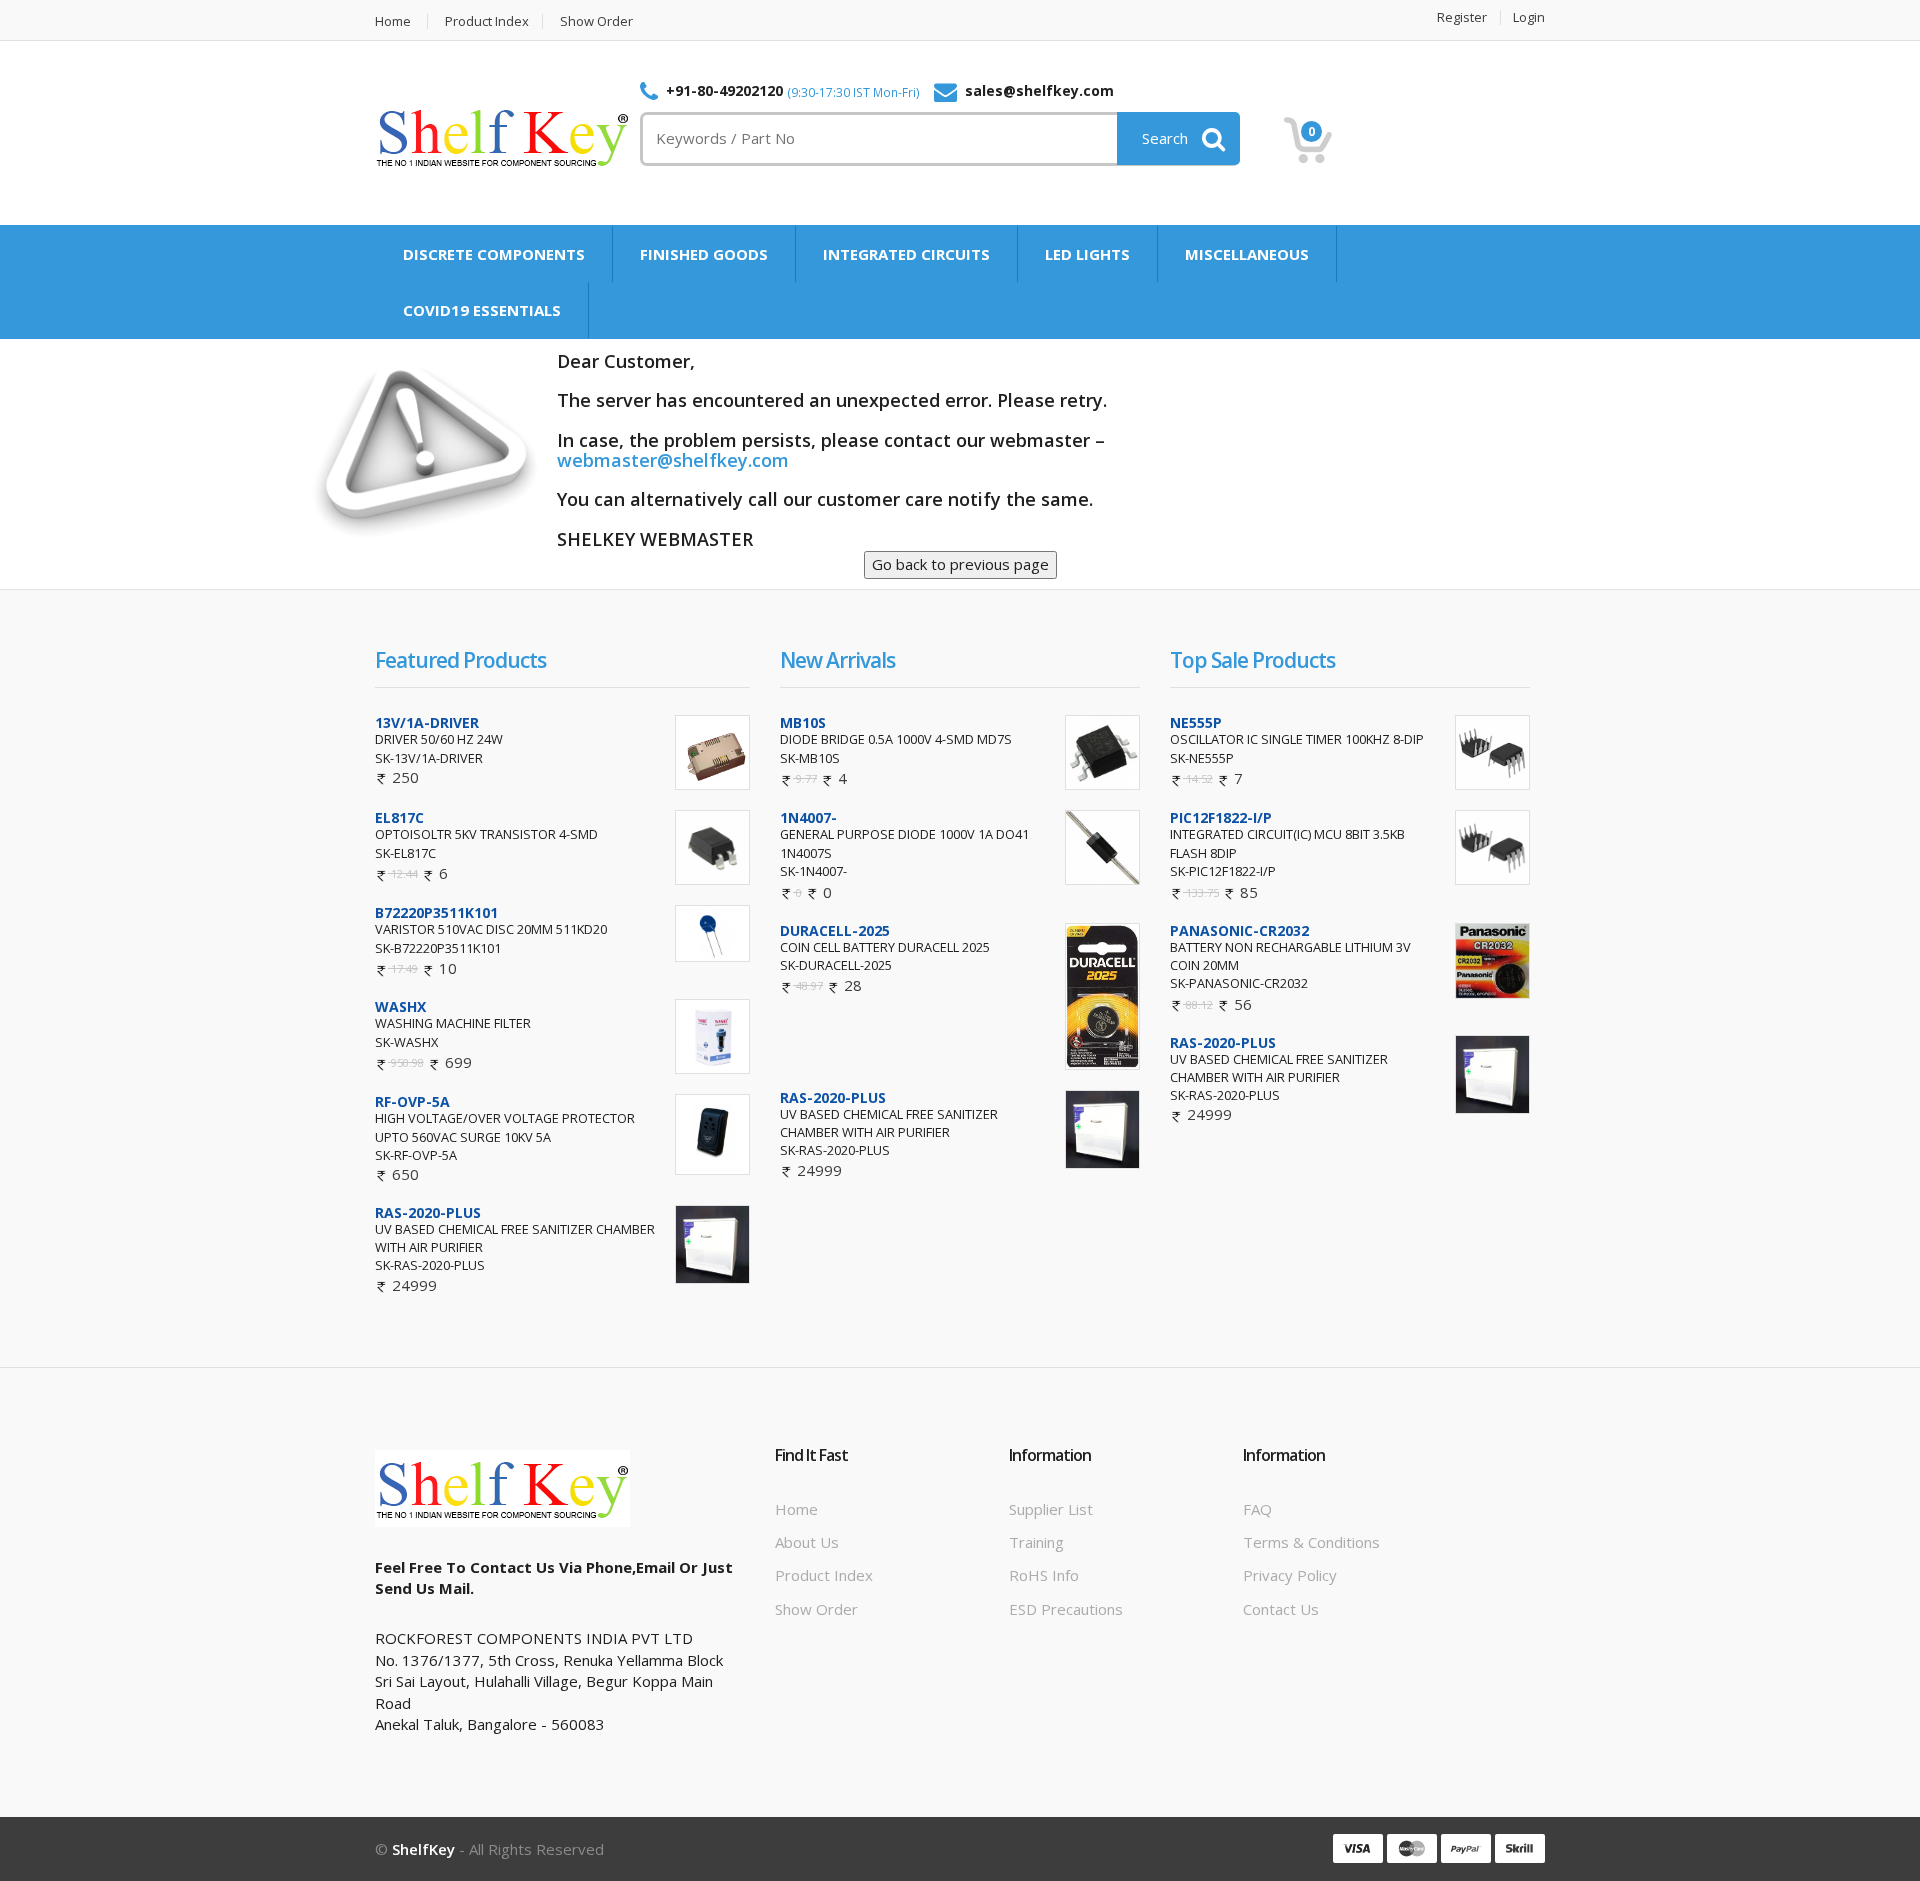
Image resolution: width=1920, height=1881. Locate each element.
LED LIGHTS (1087, 254)
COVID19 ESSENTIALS (482, 310)
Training (1036, 1542)
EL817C (399, 817)
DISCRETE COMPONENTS (494, 254)
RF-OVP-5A (412, 1101)
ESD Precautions (1066, 1609)
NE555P (1196, 722)
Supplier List (1051, 1509)
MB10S (803, 722)
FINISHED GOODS (704, 254)
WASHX (400, 1006)
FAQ (1257, 1509)
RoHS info (1044, 1575)
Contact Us (1281, 1609)
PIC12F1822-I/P (1221, 817)
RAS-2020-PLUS (428, 1212)
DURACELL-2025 (835, 930)
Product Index (487, 21)
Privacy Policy (1290, 1575)
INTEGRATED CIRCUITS (906, 254)
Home (393, 21)
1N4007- (808, 817)
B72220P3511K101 (436, 912)
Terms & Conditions (1311, 1542)
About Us (807, 1542)
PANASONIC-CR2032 (1239, 930)
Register (1462, 17)
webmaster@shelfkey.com (673, 460)
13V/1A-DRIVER (427, 722)
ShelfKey (423, 1849)
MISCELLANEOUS (1247, 254)
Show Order (596, 21)
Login (1529, 17)
